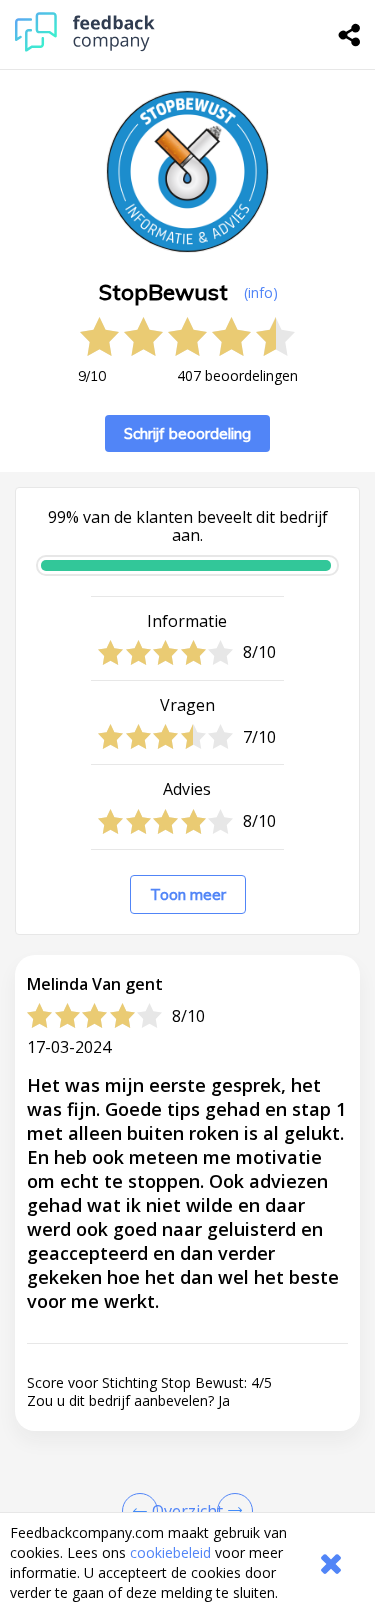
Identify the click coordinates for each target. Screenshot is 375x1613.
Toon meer (188, 894)
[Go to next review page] (231, 1511)
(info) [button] (261, 292)
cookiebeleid (170, 1552)
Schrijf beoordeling (187, 433)
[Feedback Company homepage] (85, 46)
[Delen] (350, 35)
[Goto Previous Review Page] (144, 1511)
